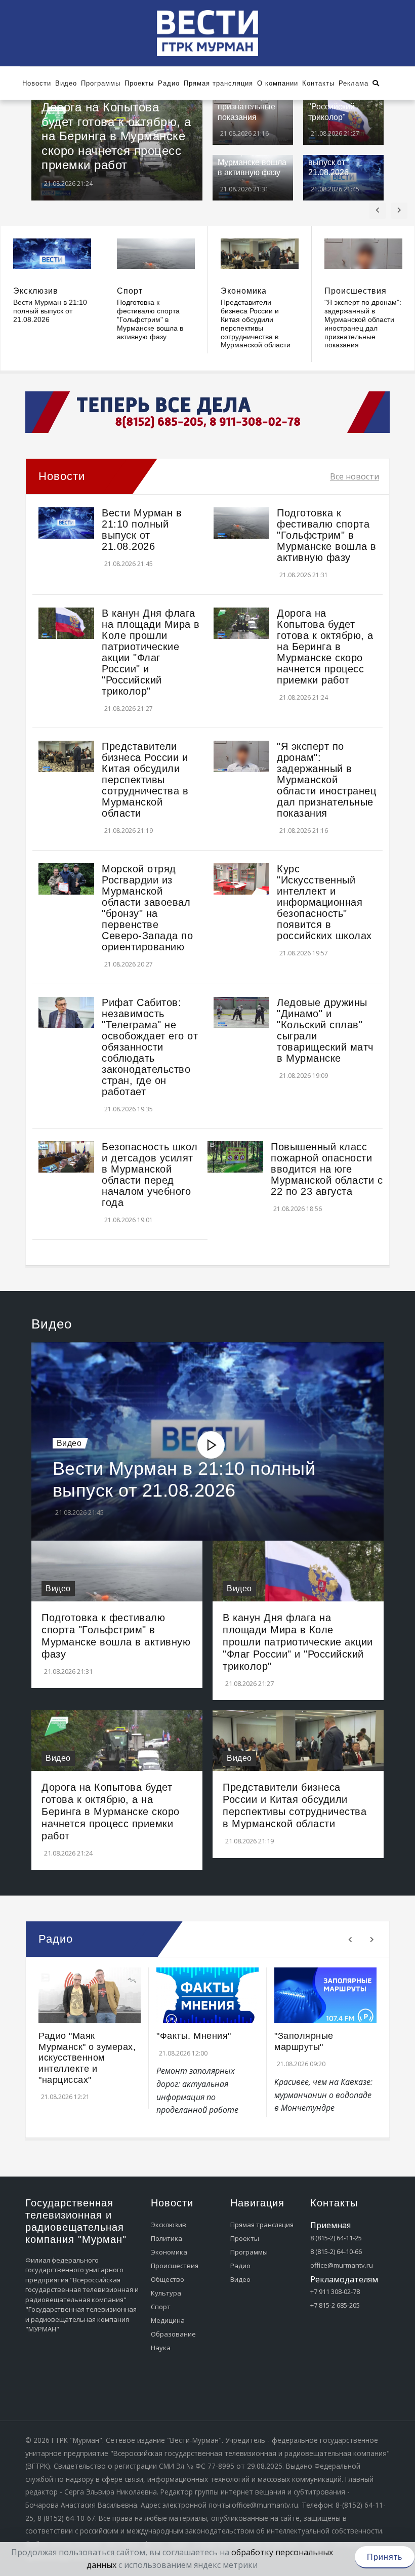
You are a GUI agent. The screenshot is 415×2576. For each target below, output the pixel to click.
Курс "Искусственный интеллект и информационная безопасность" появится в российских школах (324, 902)
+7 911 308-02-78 (335, 2291)
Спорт (130, 291)
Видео (69, 1443)
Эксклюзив (36, 291)
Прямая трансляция (262, 2225)
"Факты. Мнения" (194, 2036)
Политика (167, 2238)
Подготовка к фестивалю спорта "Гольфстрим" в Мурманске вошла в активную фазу (150, 319)
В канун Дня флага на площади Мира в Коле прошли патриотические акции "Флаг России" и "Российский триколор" (151, 652)
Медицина (168, 2320)
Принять (385, 2557)
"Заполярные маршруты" (304, 2041)
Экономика (244, 291)
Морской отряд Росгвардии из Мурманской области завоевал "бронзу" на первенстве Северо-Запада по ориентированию (147, 908)
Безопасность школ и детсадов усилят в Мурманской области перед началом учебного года (150, 1175)
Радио (240, 2266)
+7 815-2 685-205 (335, 2305)
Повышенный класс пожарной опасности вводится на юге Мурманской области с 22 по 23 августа (327, 1169)
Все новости (355, 476)
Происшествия (356, 291)
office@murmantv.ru (342, 2265)
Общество (168, 2279)
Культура (166, 2293)
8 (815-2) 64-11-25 (336, 2238)
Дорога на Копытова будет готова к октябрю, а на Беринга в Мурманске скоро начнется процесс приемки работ (116, 136)
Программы (249, 2252)
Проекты (245, 2238)
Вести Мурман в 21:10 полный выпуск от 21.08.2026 (50, 311)
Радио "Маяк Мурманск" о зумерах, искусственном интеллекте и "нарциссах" (87, 2058)
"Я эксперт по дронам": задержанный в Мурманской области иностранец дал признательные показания (363, 324)
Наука (161, 2348)
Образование (173, 2334)
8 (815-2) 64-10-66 (336, 2251)
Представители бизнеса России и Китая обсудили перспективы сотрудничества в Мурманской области (256, 324)
